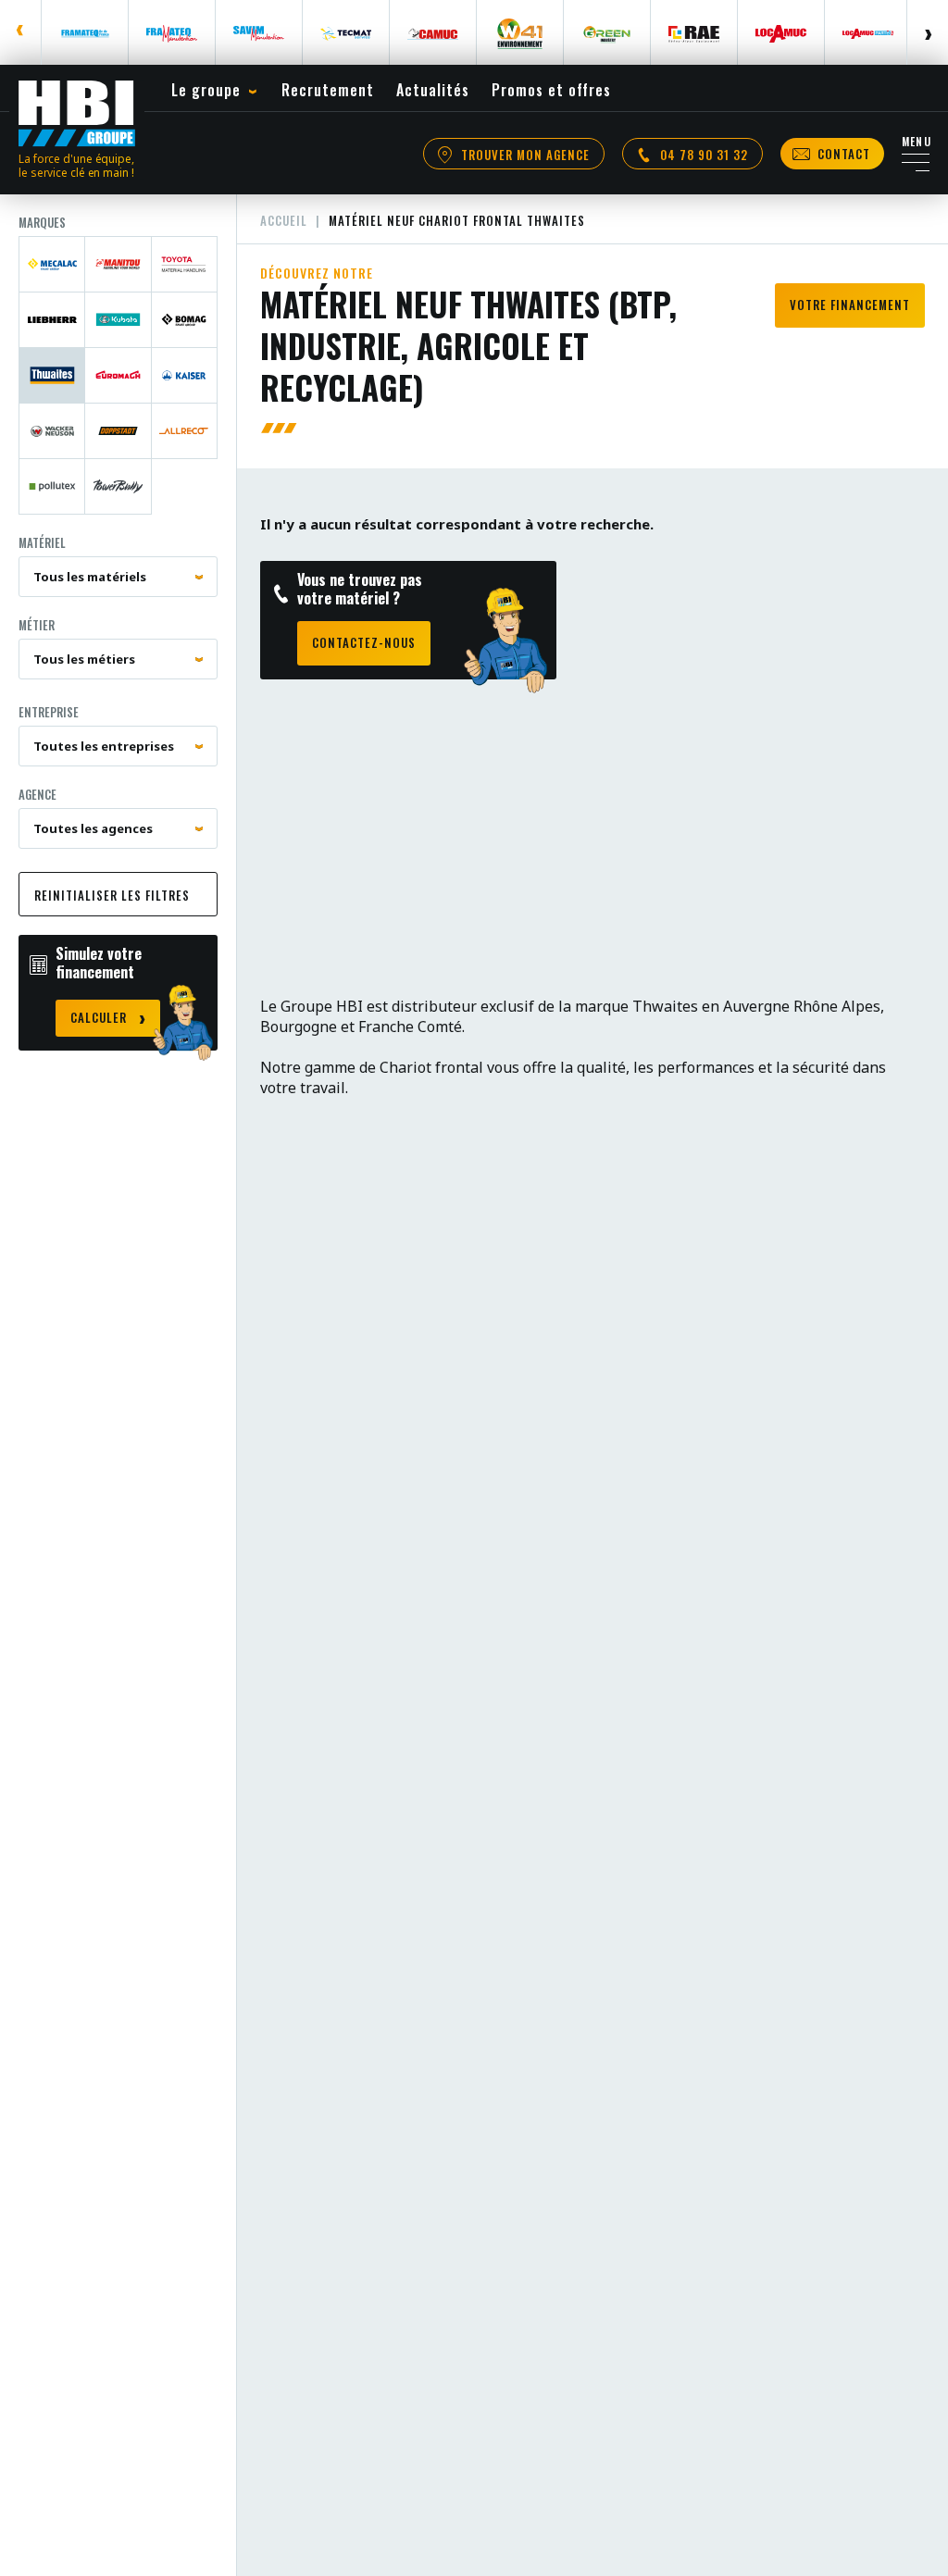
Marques (42, 222)
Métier (37, 625)
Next (927, 32)
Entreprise (49, 712)
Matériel (42, 542)
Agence (37, 794)
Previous (21, 32)
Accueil (284, 220)
